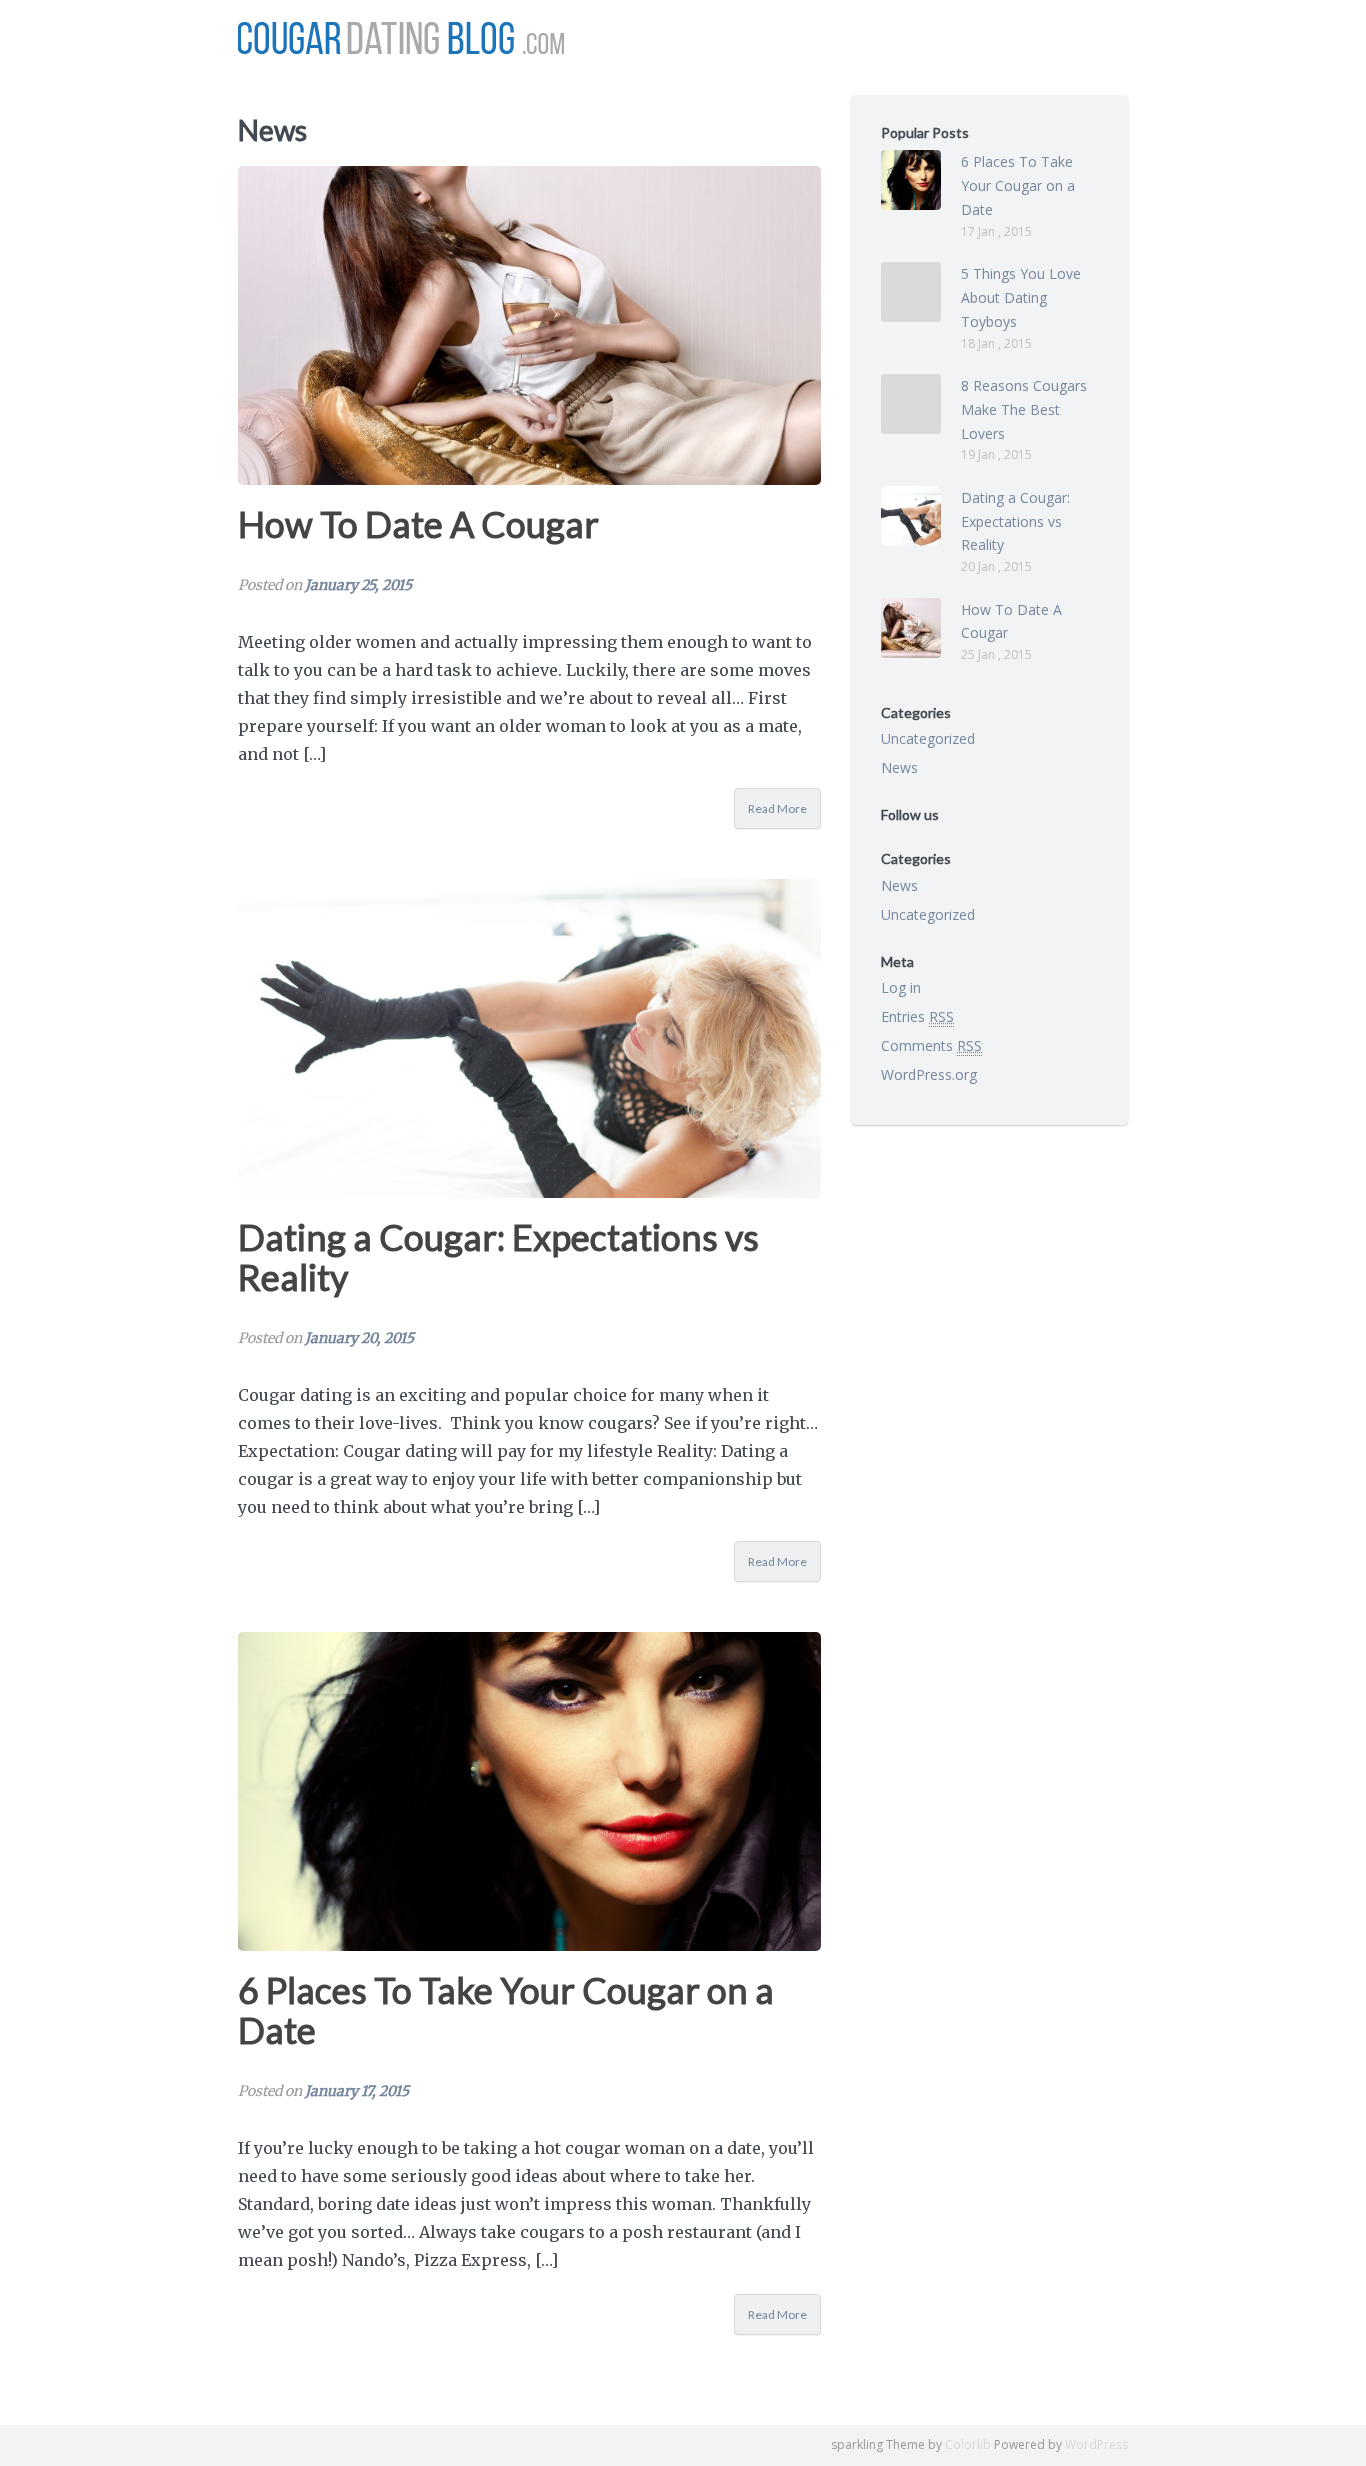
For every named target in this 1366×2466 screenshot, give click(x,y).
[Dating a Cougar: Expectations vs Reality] (529, 1038)
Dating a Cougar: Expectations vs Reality (498, 1257)
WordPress (1096, 2444)
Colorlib (968, 2444)
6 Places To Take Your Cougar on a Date (506, 2010)
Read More (777, 808)
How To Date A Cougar (418, 524)
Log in (901, 987)
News (899, 767)
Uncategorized (928, 738)
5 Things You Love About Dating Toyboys (1021, 297)
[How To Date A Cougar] (529, 325)
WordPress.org (929, 1074)
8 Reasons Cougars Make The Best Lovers (1024, 409)
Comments (931, 1045)
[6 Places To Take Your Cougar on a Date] (529, 1791)
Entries (917, 1016)
